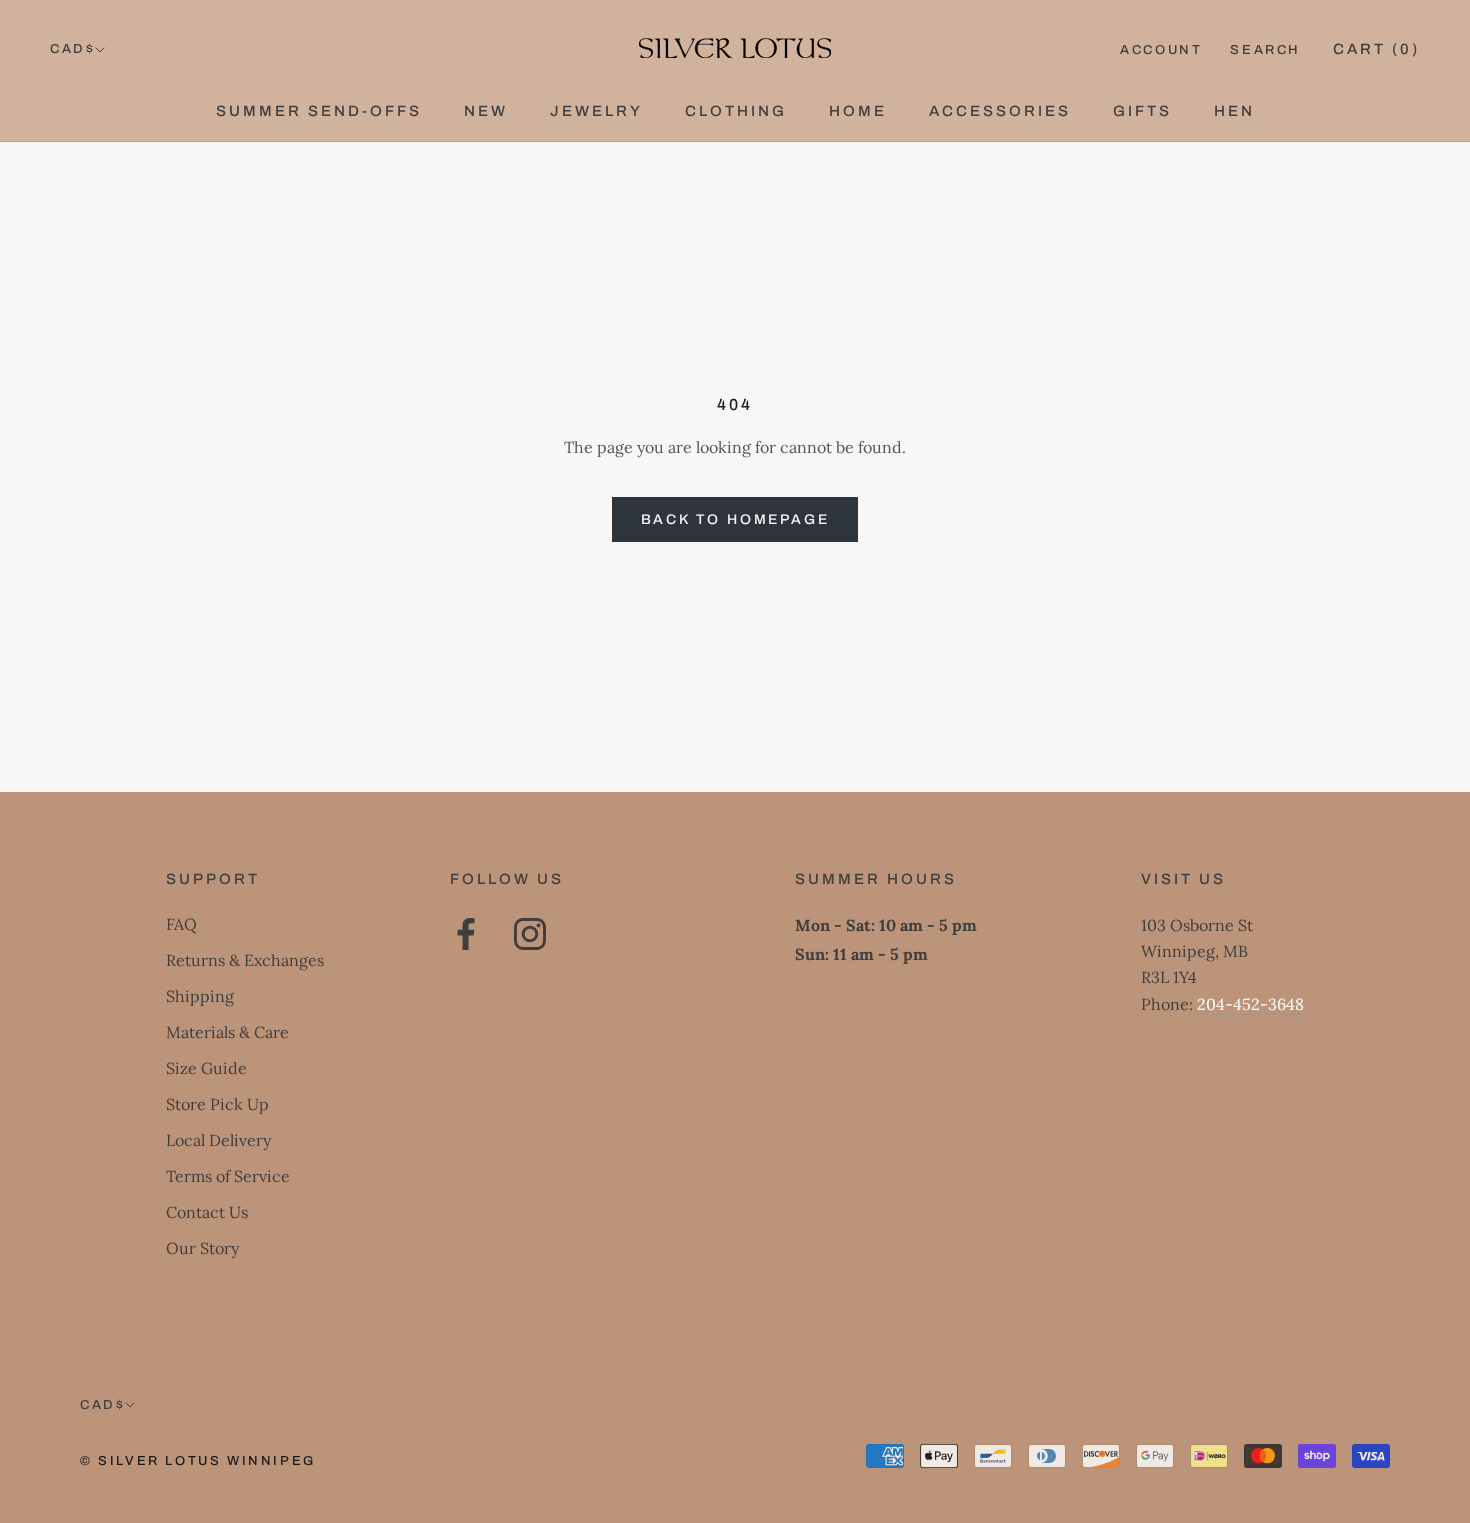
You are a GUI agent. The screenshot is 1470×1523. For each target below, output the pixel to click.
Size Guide (206, 1068)
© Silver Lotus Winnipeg (198, 1461)
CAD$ (72, 49)
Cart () (1376, 49)
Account (1161, 50)
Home (858, 111)
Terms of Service (228, 1176)
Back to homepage (735, 519)
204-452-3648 (1250, 1004)
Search (1265, 50)
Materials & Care (227, 1032)
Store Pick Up (217, 1104)
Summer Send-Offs (319, 111)
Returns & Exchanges (245, 960)
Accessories (1000, 111)
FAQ (181, 924)
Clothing (736, 111)
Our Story (202, 1248)
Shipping (200, 996)
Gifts (1142, 111)
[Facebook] (466, 934)
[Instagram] (530, 934)
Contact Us (207, 1212)
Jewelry (596, 111)
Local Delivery (218, 1140)
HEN (1234, 111)
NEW (486, 111)
